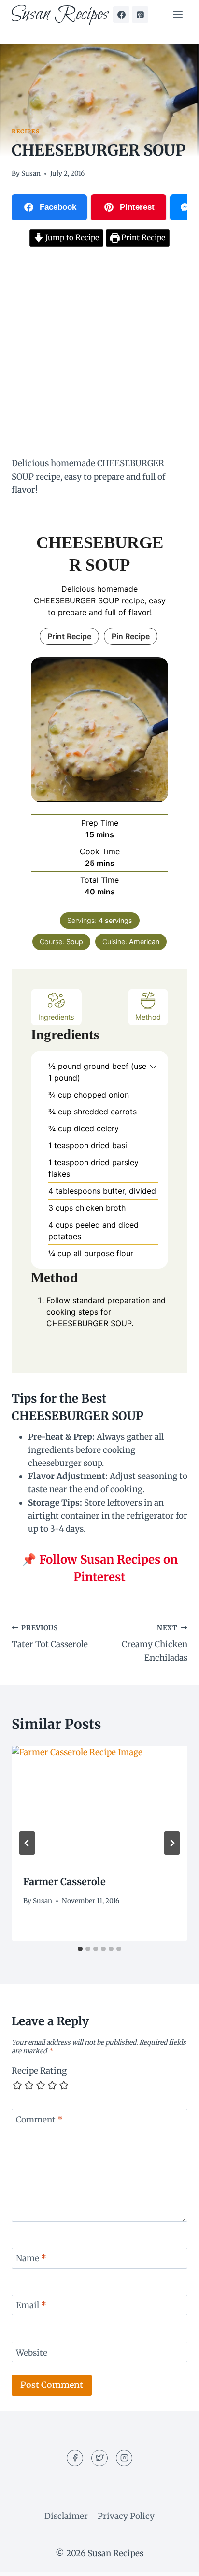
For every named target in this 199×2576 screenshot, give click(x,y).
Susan (31, 173)
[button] (153, 1066)
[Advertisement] (99, 353)
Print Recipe (142, 238)
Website (32, 2353)
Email (31, 2305)
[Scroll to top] (175, 2561)
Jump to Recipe (71, 238)
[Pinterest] (140, 15)
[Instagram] (124, 2458)
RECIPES (25, 131)
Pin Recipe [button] (131, 636)
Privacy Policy (126, 2516)
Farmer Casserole (64, 1881)
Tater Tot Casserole (50, 1637)
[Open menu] (178, 14)
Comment (39, 2120)
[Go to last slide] (27, 1843)
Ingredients (56, 1017)
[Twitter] (99, 2458)
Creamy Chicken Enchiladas (155, 1644)
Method (148, 1017)
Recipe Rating (39, 2071)
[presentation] (99, 1805)
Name (31, 2258)
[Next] (172, 1843)
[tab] (80, 1949)
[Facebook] (121, 15)
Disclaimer (66, 2516)
